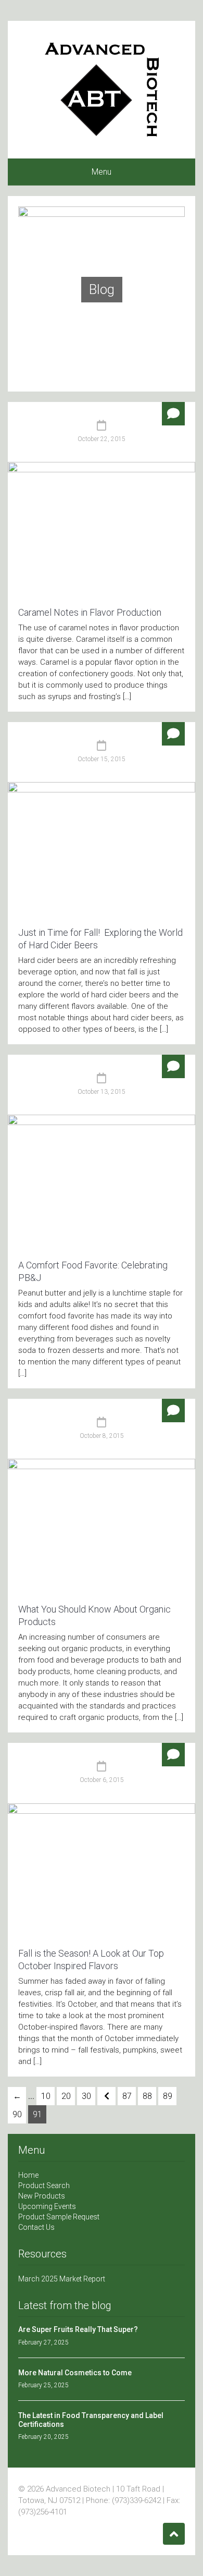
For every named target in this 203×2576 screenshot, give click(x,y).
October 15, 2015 (102, 759)
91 (37, 2114)
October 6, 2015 (102, 1780)
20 (66, 2096)
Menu (102, 172)
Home (28, 2175)
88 (147, 2096)
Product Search (44, 2186)
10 (46, 2096)
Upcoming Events (47, 2206)
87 (127, 2096)
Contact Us (36, 2227)
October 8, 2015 (102, 1436)
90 (17, 2114)
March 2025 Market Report (62, 2279)
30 (86, 2096)
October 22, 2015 (102, 439)
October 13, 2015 (102, 1092)
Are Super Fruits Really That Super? (78, 2329)
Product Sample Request (59, 2217)
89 (168, 2096)
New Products (42, 2196)
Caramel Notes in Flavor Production (90, 612)
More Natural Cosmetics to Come (75, 2373)
